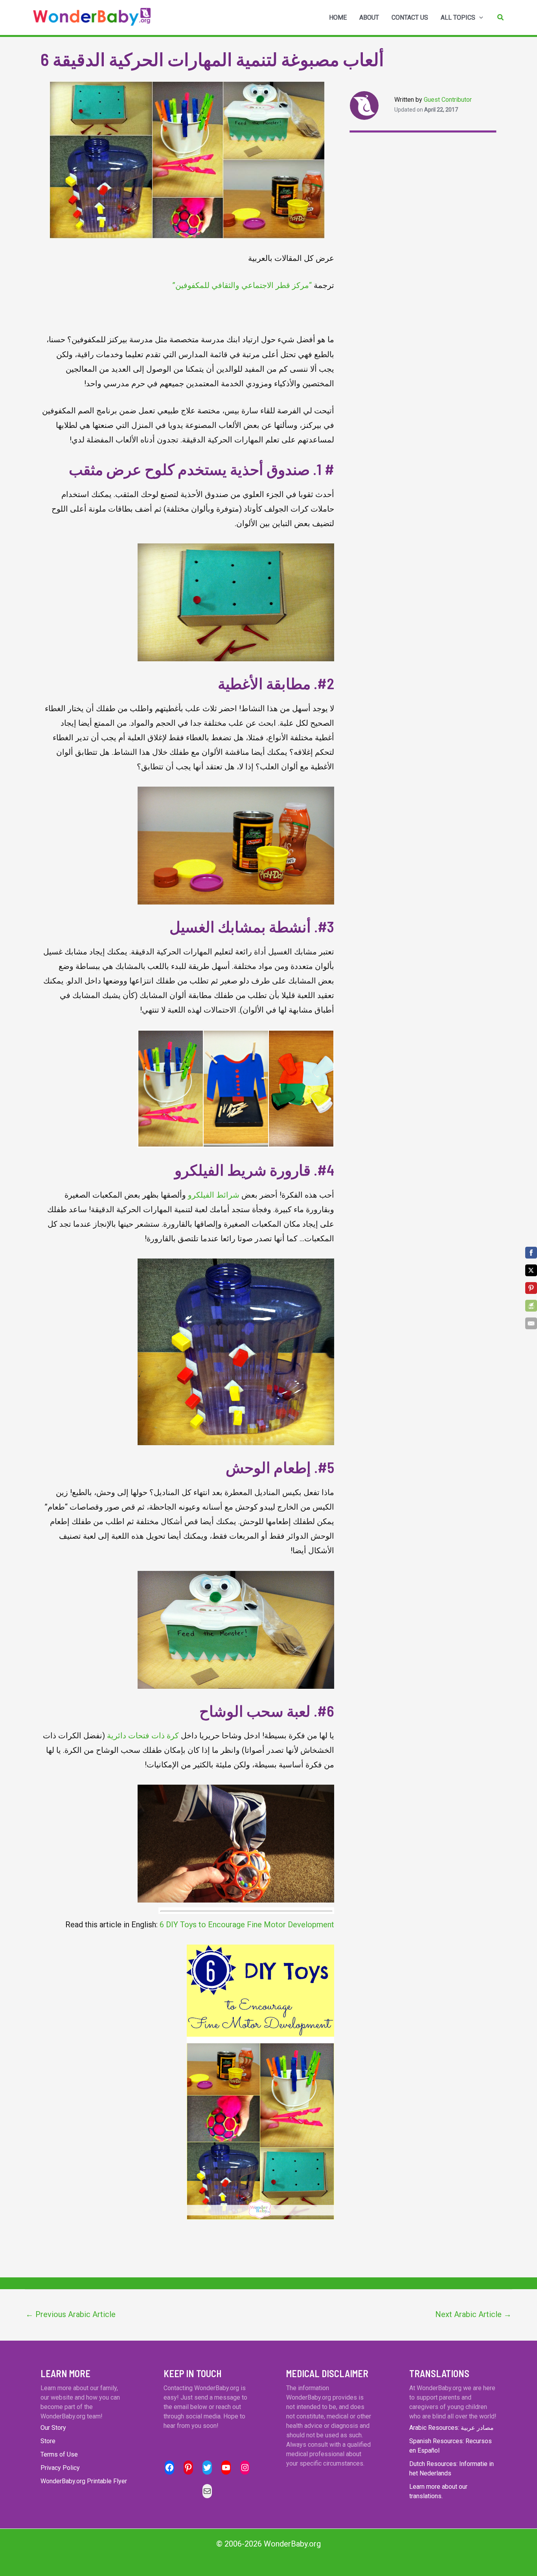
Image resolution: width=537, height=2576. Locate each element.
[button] (501, 17)
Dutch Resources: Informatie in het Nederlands (451, 2469)
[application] (479, 18)
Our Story (53, 2428)
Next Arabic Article (473, 2314)
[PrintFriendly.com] (531, 1306)
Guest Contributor (448, 100)
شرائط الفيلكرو (214, 1195)
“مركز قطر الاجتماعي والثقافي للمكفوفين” (242, 285)
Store (48, 2441)
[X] (531, 1270)
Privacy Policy (60, 2468)
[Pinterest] (531, 1288)
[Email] (531, 1323)
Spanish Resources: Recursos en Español (451, 2446)
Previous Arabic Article (71, 2314)
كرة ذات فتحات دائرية (143, 1736)
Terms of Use (59, 2454)
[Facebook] (531, 1253)
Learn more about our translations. (438, 2491)
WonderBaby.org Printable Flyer (84, 2481)
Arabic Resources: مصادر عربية (451, 2428)
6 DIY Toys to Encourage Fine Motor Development (247, 1925)
